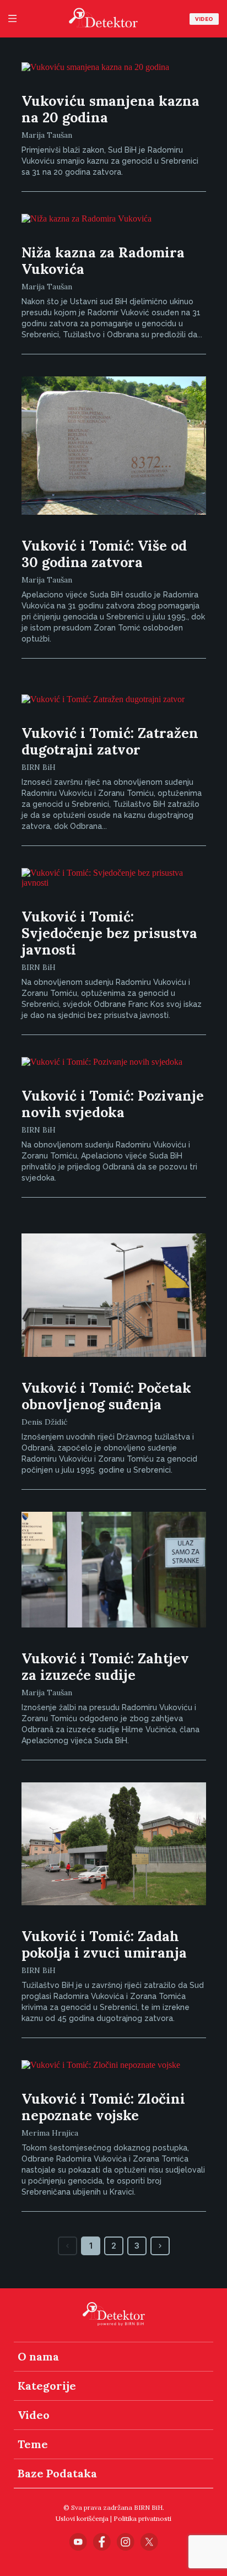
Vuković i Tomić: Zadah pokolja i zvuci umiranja (104, 1944)
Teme (33, 2444)
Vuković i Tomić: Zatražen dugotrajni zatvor (110, 741)
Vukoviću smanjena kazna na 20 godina (110, 109)
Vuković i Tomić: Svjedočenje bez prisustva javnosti (109, 933)
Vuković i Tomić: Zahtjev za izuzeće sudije (105, 1667)
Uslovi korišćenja (82, 2518)
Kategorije (47, 2386)
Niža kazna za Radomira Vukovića (103, 261)
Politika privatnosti (142, 2518)
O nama (38, 2356)
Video (204, 19)
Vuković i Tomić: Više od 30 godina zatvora (104, 554)
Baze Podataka (57, 2473)
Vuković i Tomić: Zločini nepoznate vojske (103, 2107)
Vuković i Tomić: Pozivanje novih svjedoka (113, 1104)
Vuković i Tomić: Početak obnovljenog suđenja (106, 1396)
